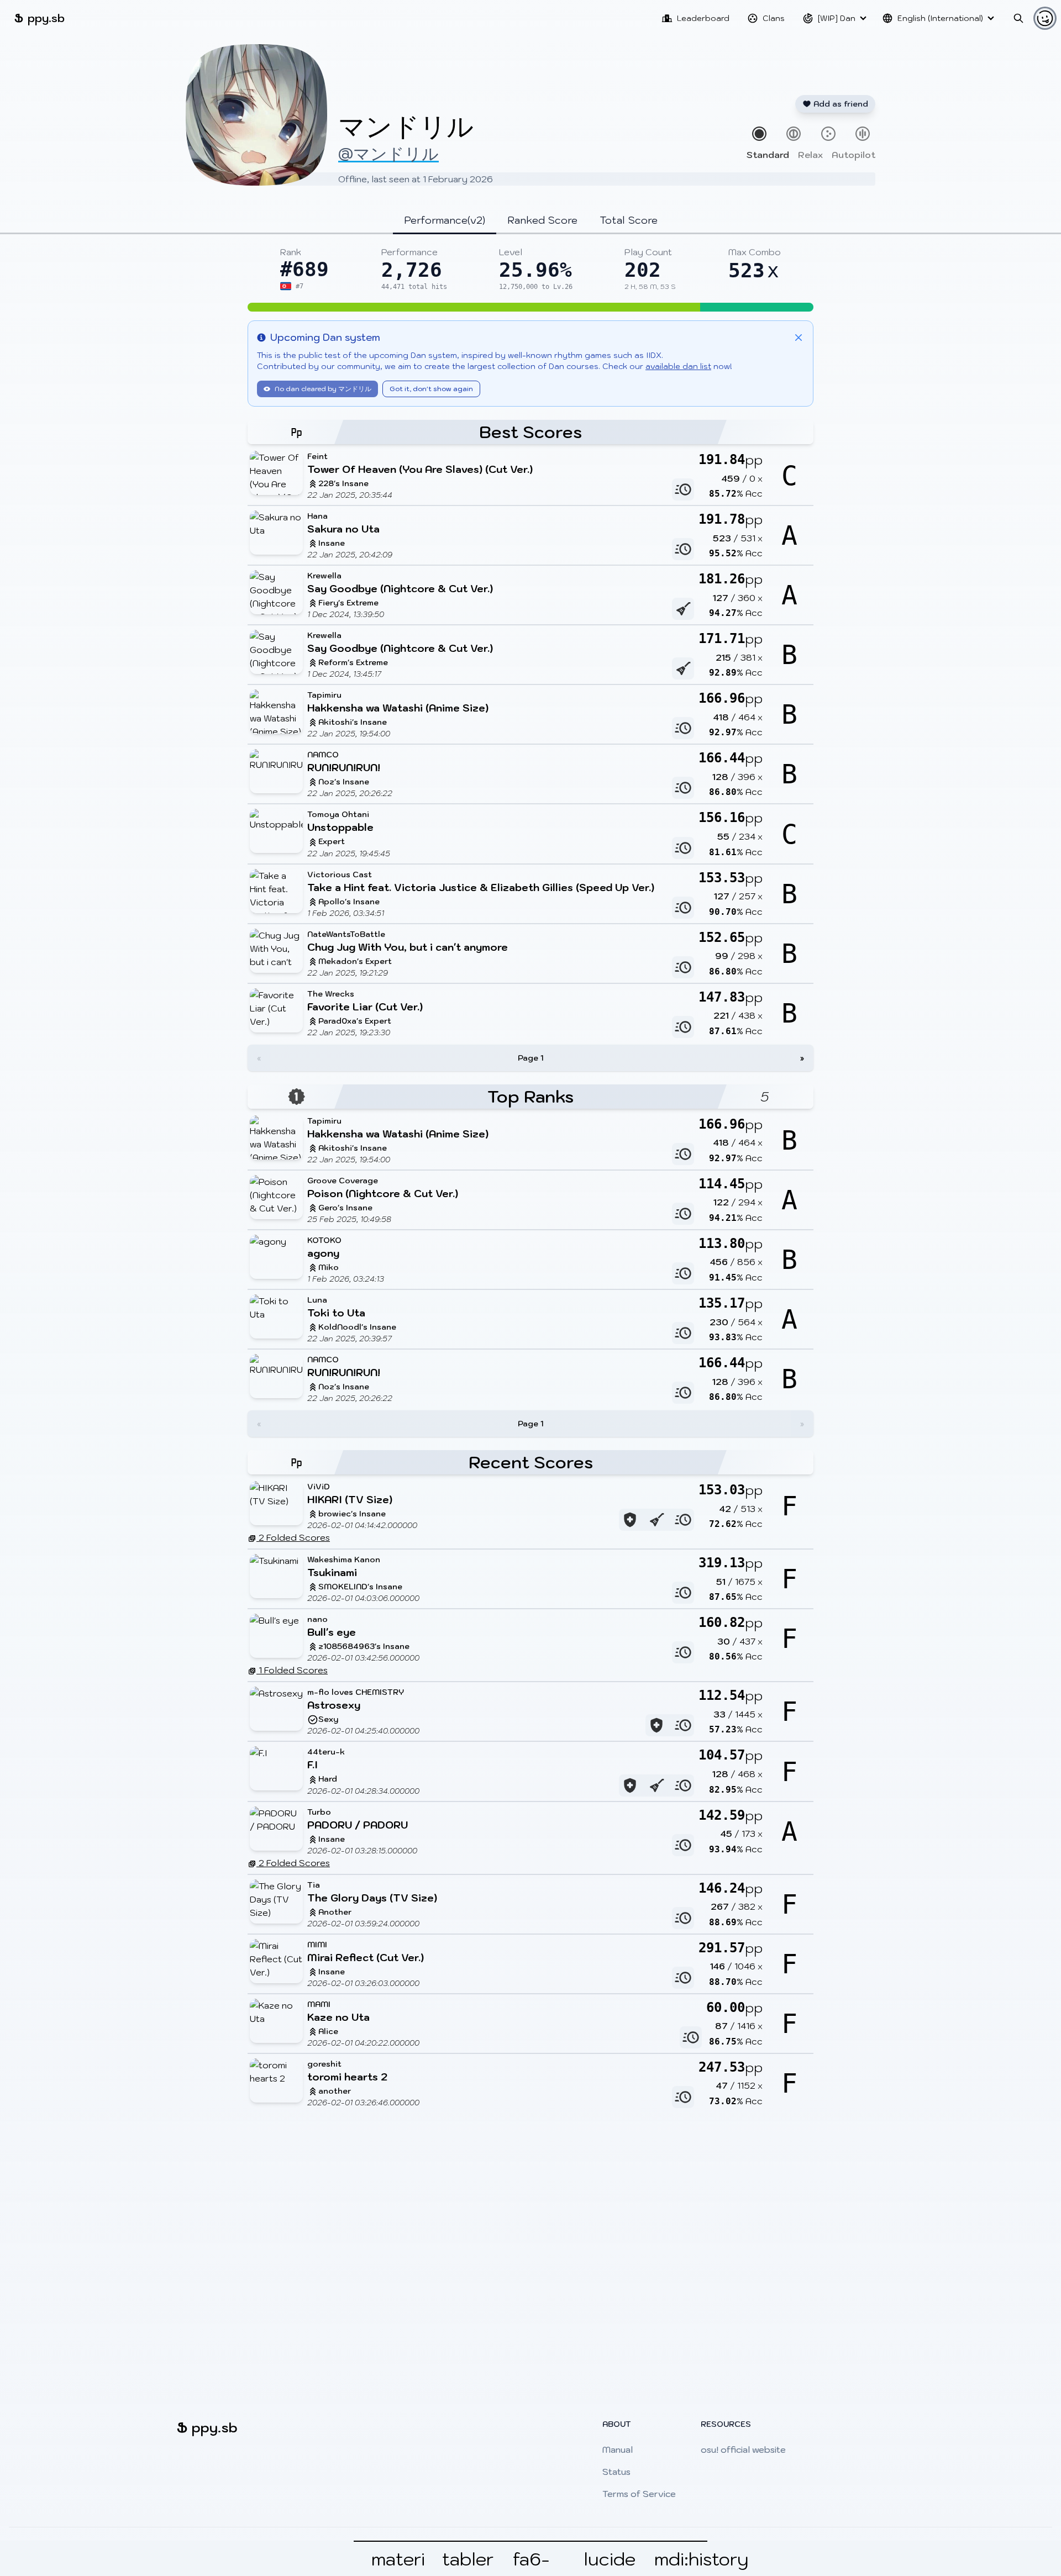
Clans (774, 18)
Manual (618, 2449)
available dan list (678, 366)
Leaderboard (703, 18)
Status (616, 2472)
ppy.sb (40, 18)
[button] (530, 307)
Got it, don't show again (431, 389)
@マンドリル (388, 153)
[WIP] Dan (837, 18)
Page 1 (530, 1058)
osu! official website (743, 2449)
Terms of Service (639, 2494)
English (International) (940, 18)
